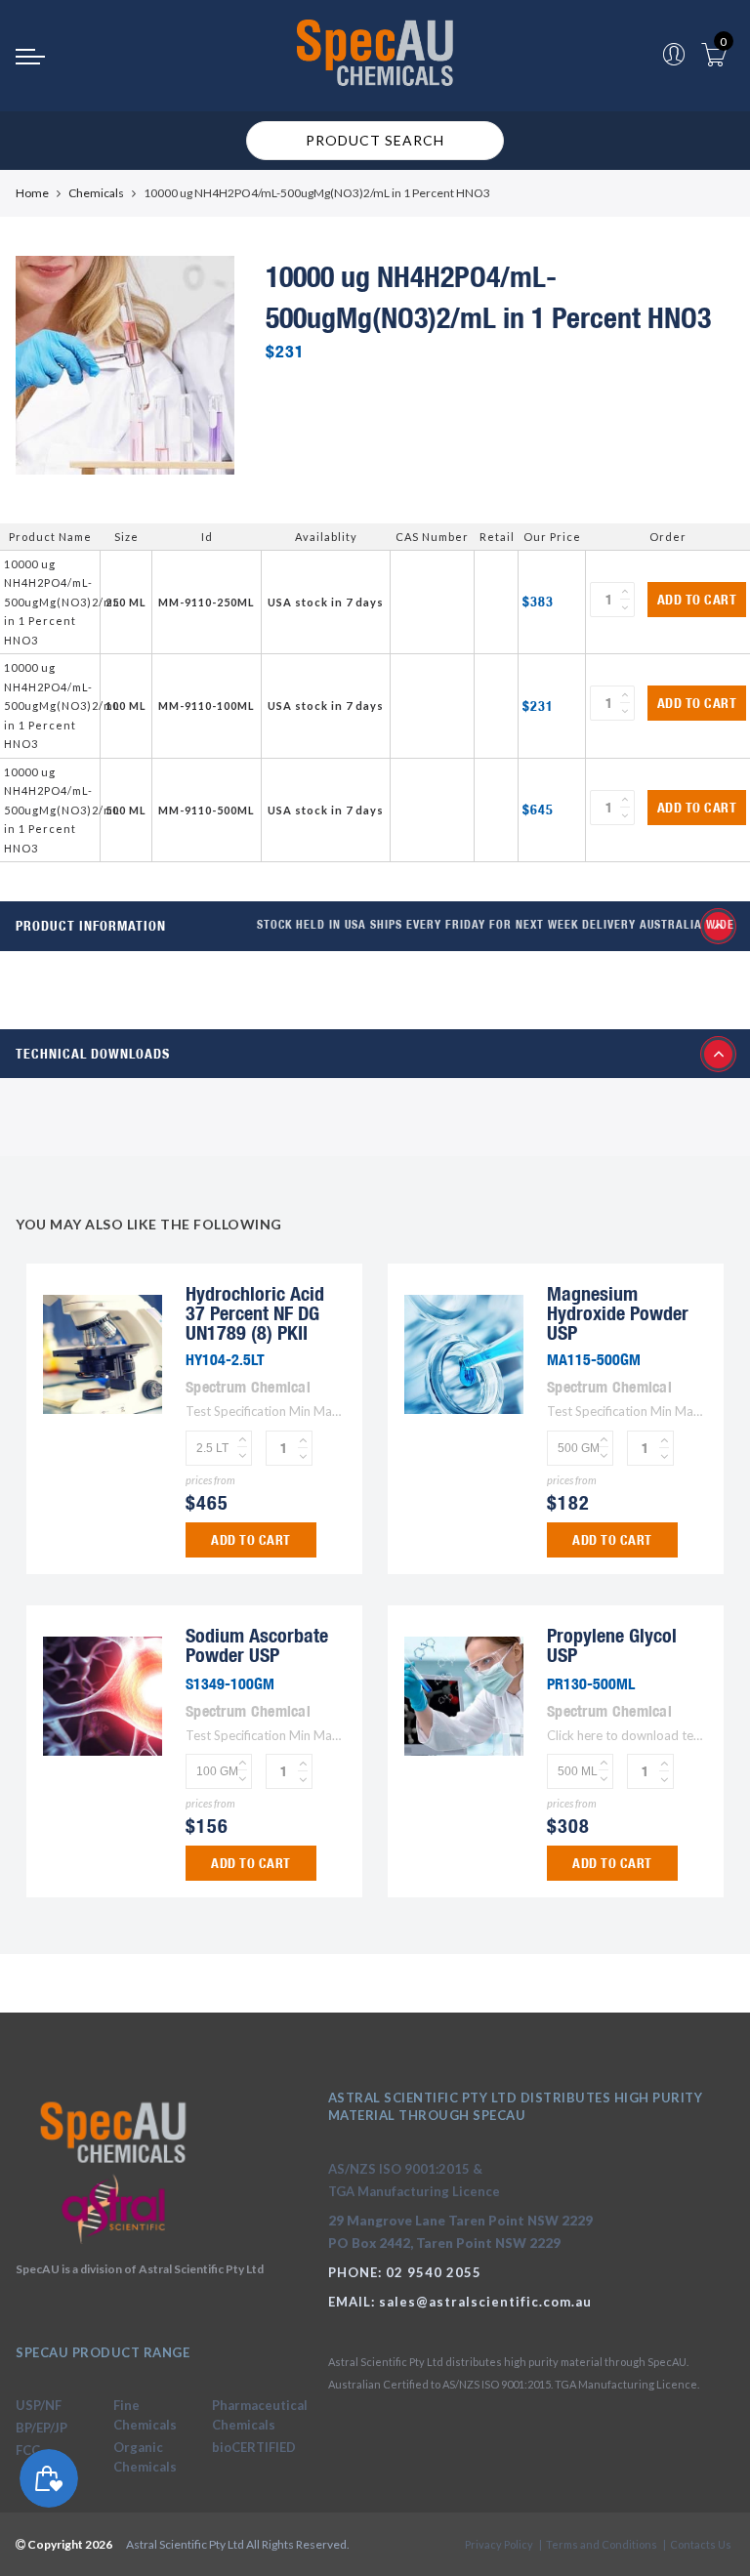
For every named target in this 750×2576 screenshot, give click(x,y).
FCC (28, 2450)
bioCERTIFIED (254, 2447)
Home (32, 193)
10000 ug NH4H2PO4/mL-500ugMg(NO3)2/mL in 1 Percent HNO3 (62, 602)
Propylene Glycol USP (612, 1645)
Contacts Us (701, 2544)
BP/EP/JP (42, 2428)
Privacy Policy (499, 2544)
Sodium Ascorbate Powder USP (257, 1645)
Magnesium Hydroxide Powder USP (618, 1313)
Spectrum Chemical (248, 1387)
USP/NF (39, 2405)
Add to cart (697, 600)
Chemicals (96, 193)
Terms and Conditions (602, 2544)
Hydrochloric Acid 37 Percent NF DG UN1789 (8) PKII (255, 1313)
